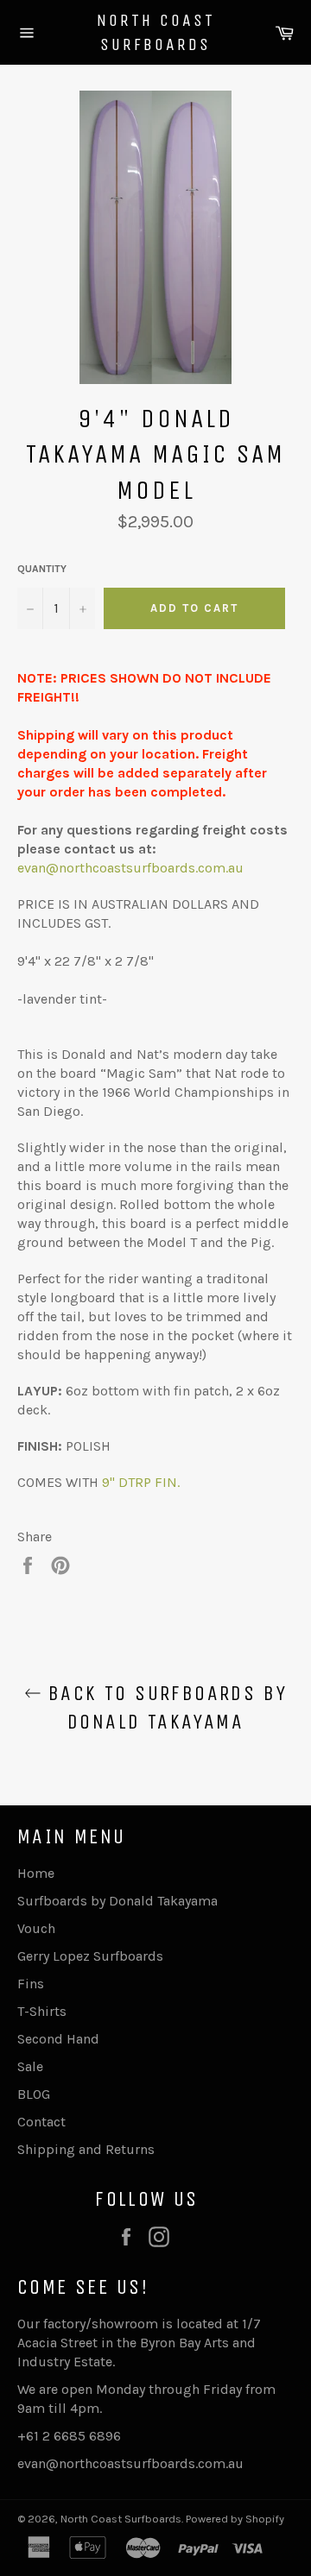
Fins (31, 1984)
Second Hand (58, 2039)
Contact (41, 2122)
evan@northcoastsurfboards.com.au (130, 868)
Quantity (42, 569)
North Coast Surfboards (156, 32)
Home (36, 1873)
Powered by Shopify (235, 2519)
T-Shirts (42, 2011)
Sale (30, 2066)
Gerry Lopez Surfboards (90, 1956)
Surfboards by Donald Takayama (117, 1901)
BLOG (34, 2094)
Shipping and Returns (86, 2149)
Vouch (36, 1928)
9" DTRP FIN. (141, 1482)
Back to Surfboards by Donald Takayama (165, 1707)
